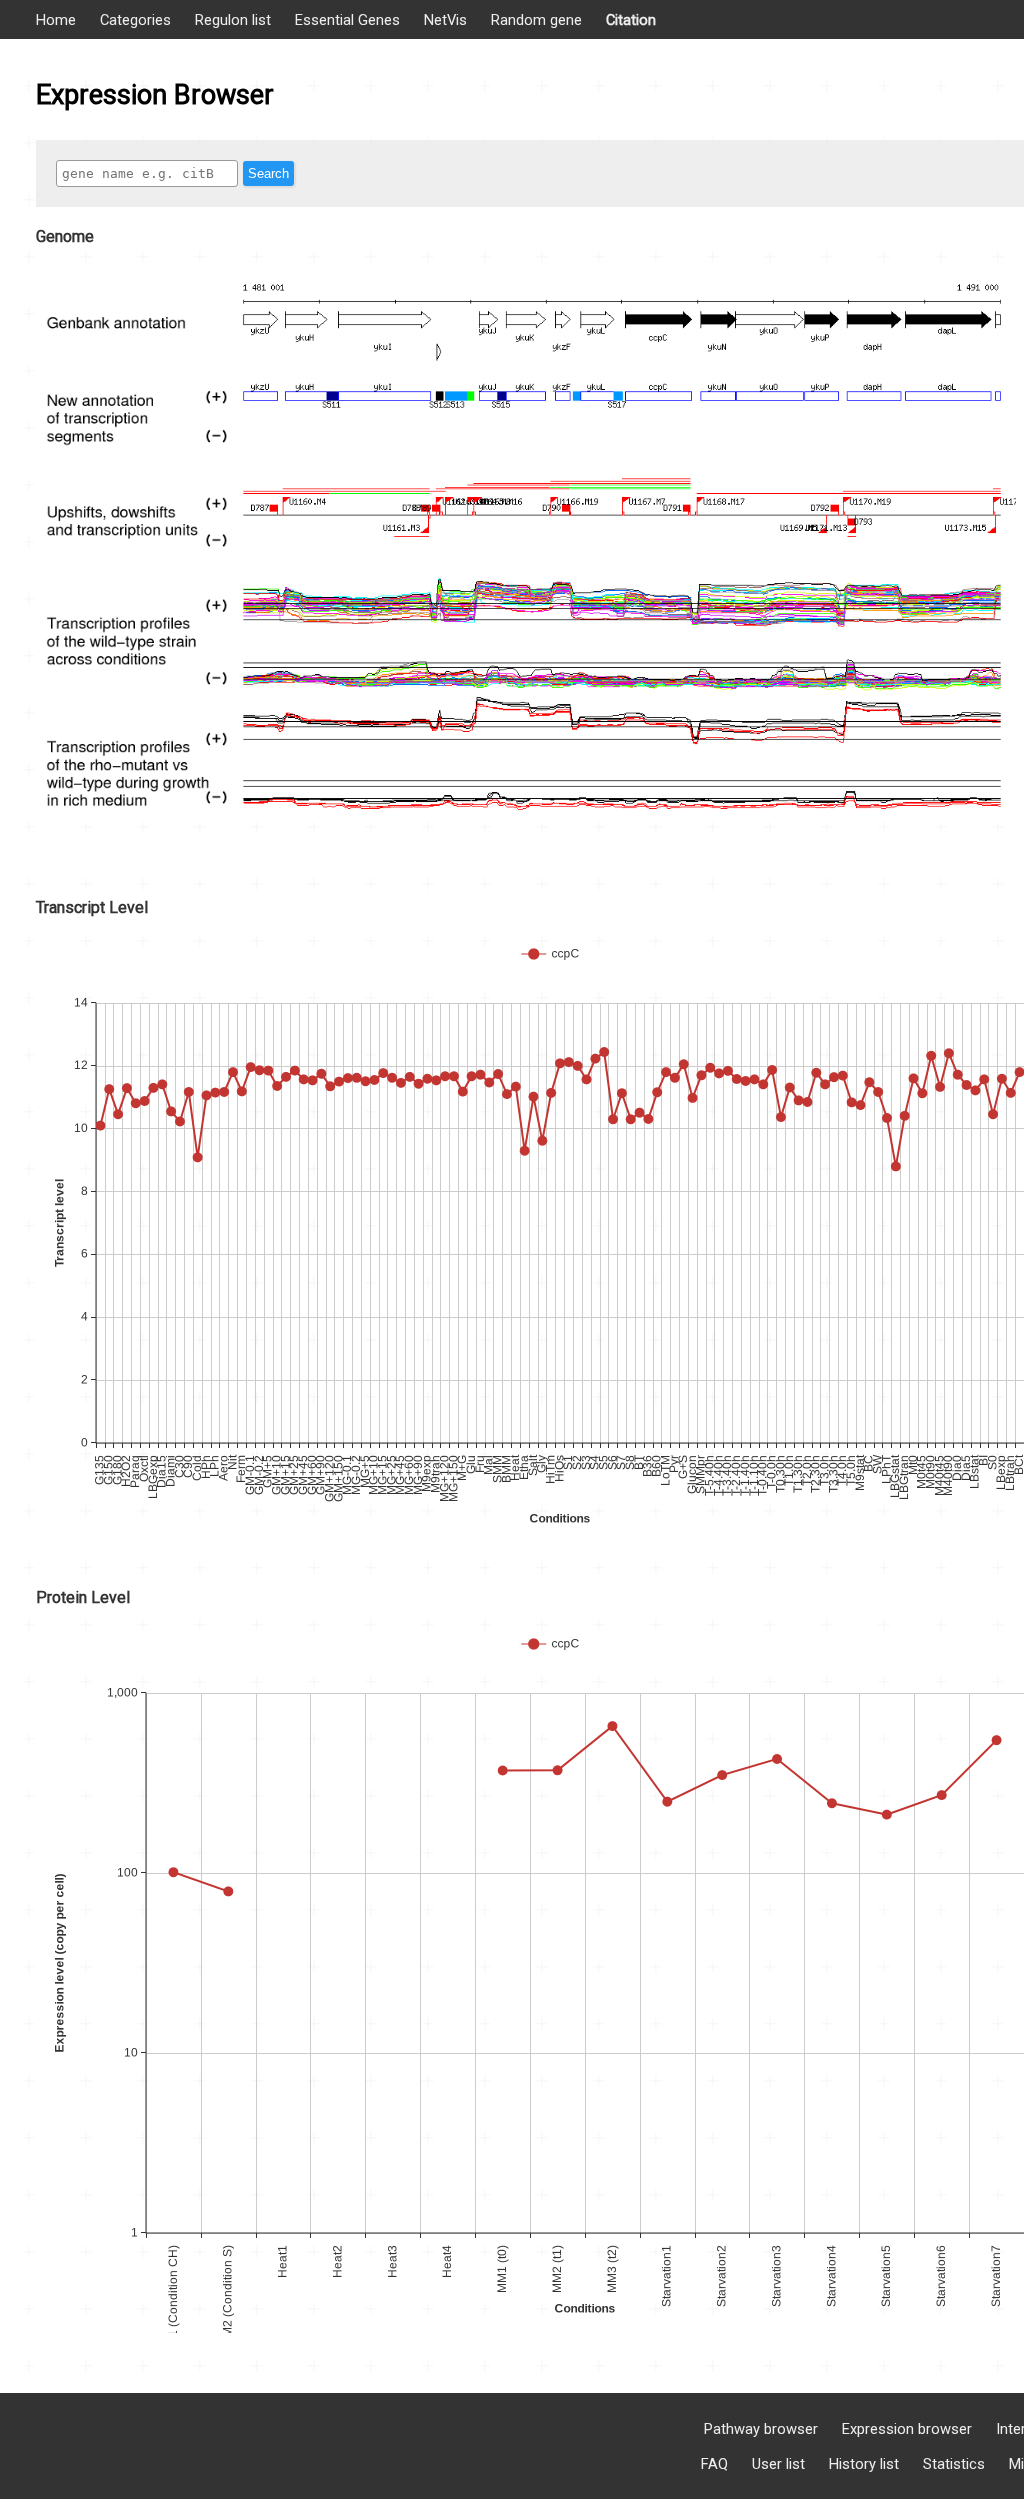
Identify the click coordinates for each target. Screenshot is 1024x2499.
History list (864, 2464)
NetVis (445, 20)
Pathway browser (761, 2429)
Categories (135, 20)
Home (56, 20)
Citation (631, 20)
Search (268, 173)
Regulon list (233, 20)
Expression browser (907, 2429)
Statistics (954, 2464)
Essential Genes (347, 20)
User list (778, 2464)
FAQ (714, 2464)
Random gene (536, 20)
